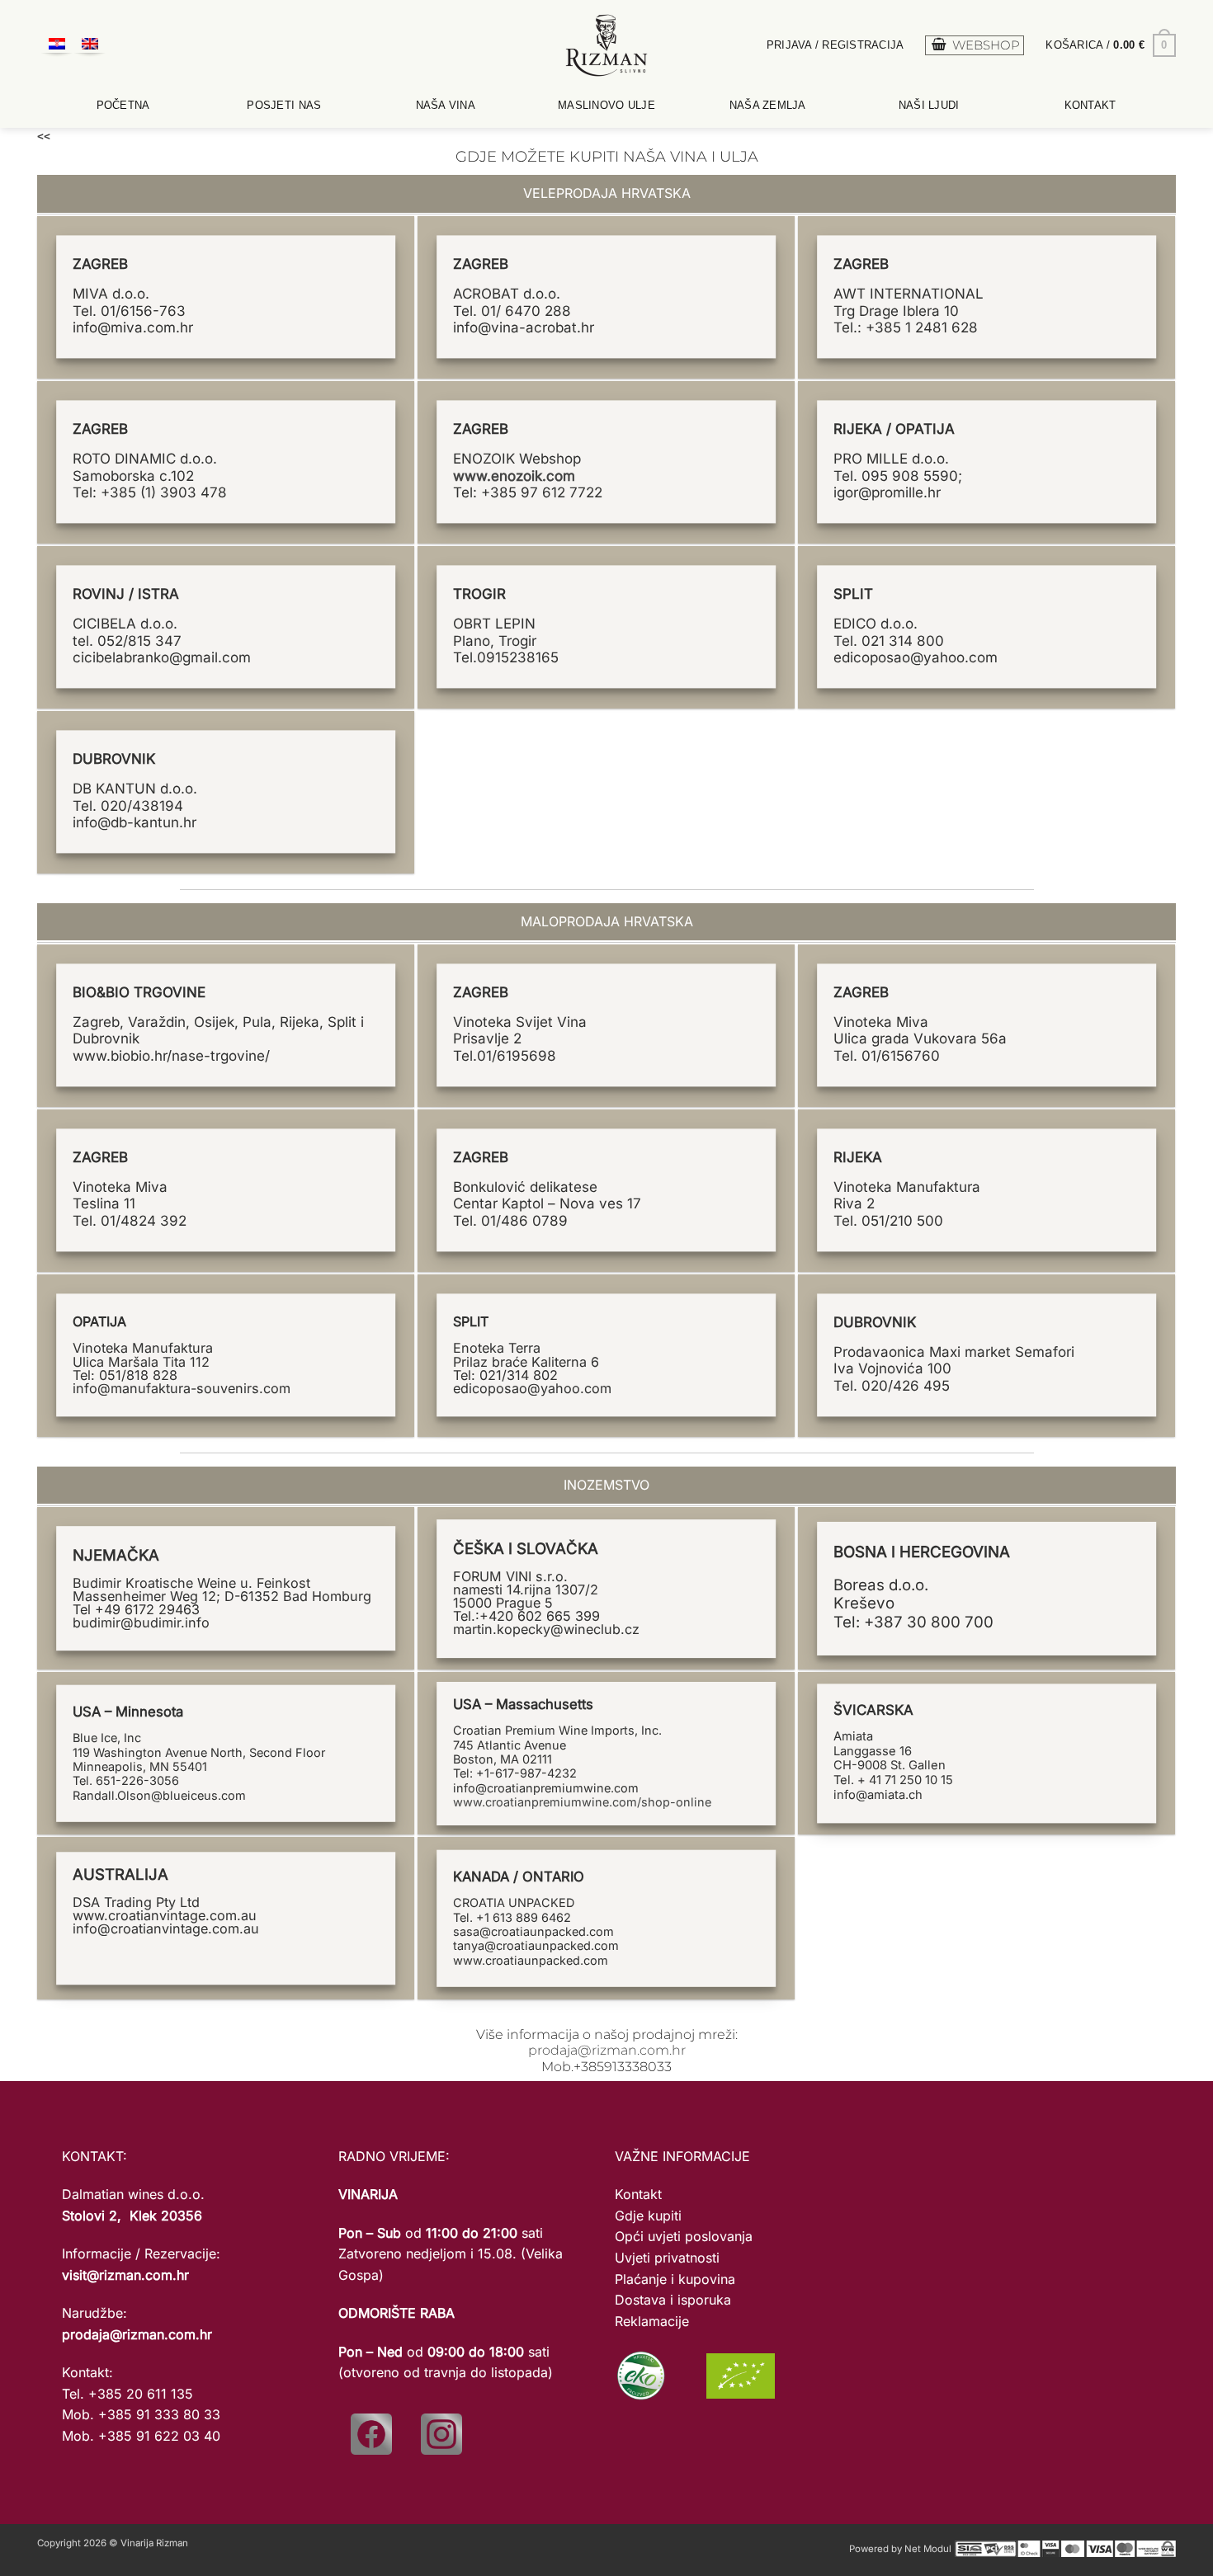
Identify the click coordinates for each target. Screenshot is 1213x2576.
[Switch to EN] (90, 46)
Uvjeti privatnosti (667, 2258)
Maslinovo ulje (606, 105)
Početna (123, 105)
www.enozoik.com (514, 476)
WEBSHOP (986, 45)
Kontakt (1090, 105)
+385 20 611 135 (141, 2394)
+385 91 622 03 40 (159, 2436)
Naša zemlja (768, 105)
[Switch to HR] (57, 46)
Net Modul (928, 2549)
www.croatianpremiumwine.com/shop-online (582, 1802)
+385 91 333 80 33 (159, 2414)
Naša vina (446, 105)
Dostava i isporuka (673, 2300)
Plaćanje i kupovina (675, 2279)
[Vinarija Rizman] (606, 45)
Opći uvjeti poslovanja (684, 2236)
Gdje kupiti (648, 2216)
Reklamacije (652, 2321)
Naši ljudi (929, 105)
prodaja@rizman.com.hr (607, 2050)
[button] (835, 45)
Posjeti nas (284, 105)
